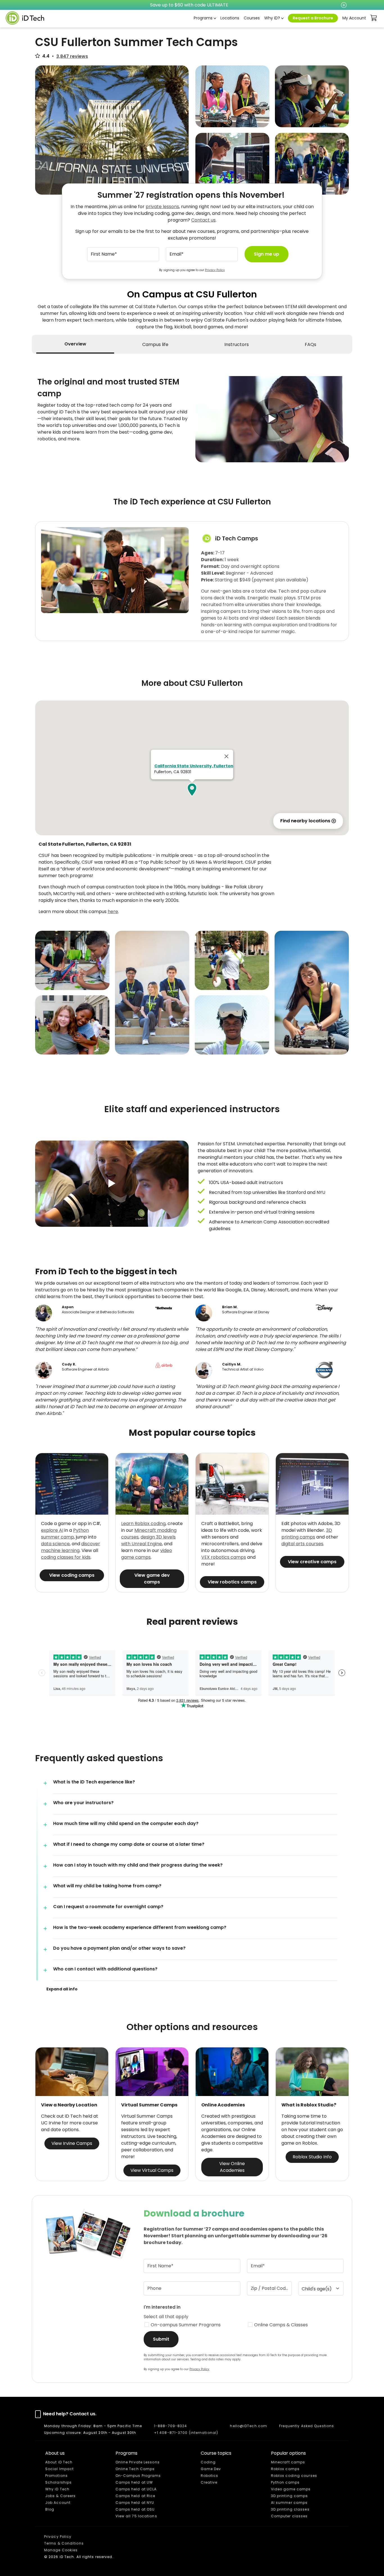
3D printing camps (307, 1534)
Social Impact (59, 2469)
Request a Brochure (313, 18)
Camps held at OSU (135, 2509)
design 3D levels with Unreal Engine (148, 1540)
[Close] (227, 756)
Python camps (285, 2482)
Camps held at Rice (135, 2496)
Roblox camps (285, 2469)
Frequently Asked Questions (307, 2426)
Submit (161, 2339)
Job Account (58, 2503)
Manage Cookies (61, 2550)
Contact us (203, 220)
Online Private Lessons (138, 2462)
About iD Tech (59, 2462)
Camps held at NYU (135, 2503)
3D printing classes (290, 2509)
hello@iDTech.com (249, 2426)
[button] (272, 419)
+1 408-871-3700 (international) (186, 2433)
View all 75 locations (136, 2516)
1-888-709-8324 (170, 2426)
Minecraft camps (288, 2462)
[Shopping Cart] (374, 18)
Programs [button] (203, 18)
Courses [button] (252, 18)
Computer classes (289, 2516)
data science (55, 1544)
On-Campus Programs (138, 2476)
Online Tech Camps (135, 2469)
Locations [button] (230, 18)
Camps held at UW (134, 2482)
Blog (50, 2509)
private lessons (162, 207)
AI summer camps (289, 2503)
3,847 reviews (72, 56)
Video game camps (291, 2489)
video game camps (147, 1554)
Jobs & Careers (60, 2496)
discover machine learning (71, 1547)
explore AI (52, 1530)
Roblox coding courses (294, 2476)
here (113, 912)
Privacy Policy (215, 270)
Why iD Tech (57, 2489)
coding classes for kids (66, 1557)
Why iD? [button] (272, 18)
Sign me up (266, 254)
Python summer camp (65, 1534)
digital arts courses (302, 1544)
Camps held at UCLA (136, 2489)
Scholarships (58, 2482)
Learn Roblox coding (143, 1523)
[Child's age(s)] (321, 2288)
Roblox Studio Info (312, 2157)
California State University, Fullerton (194, 766)
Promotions (57, 2476)
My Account (354, 18)
